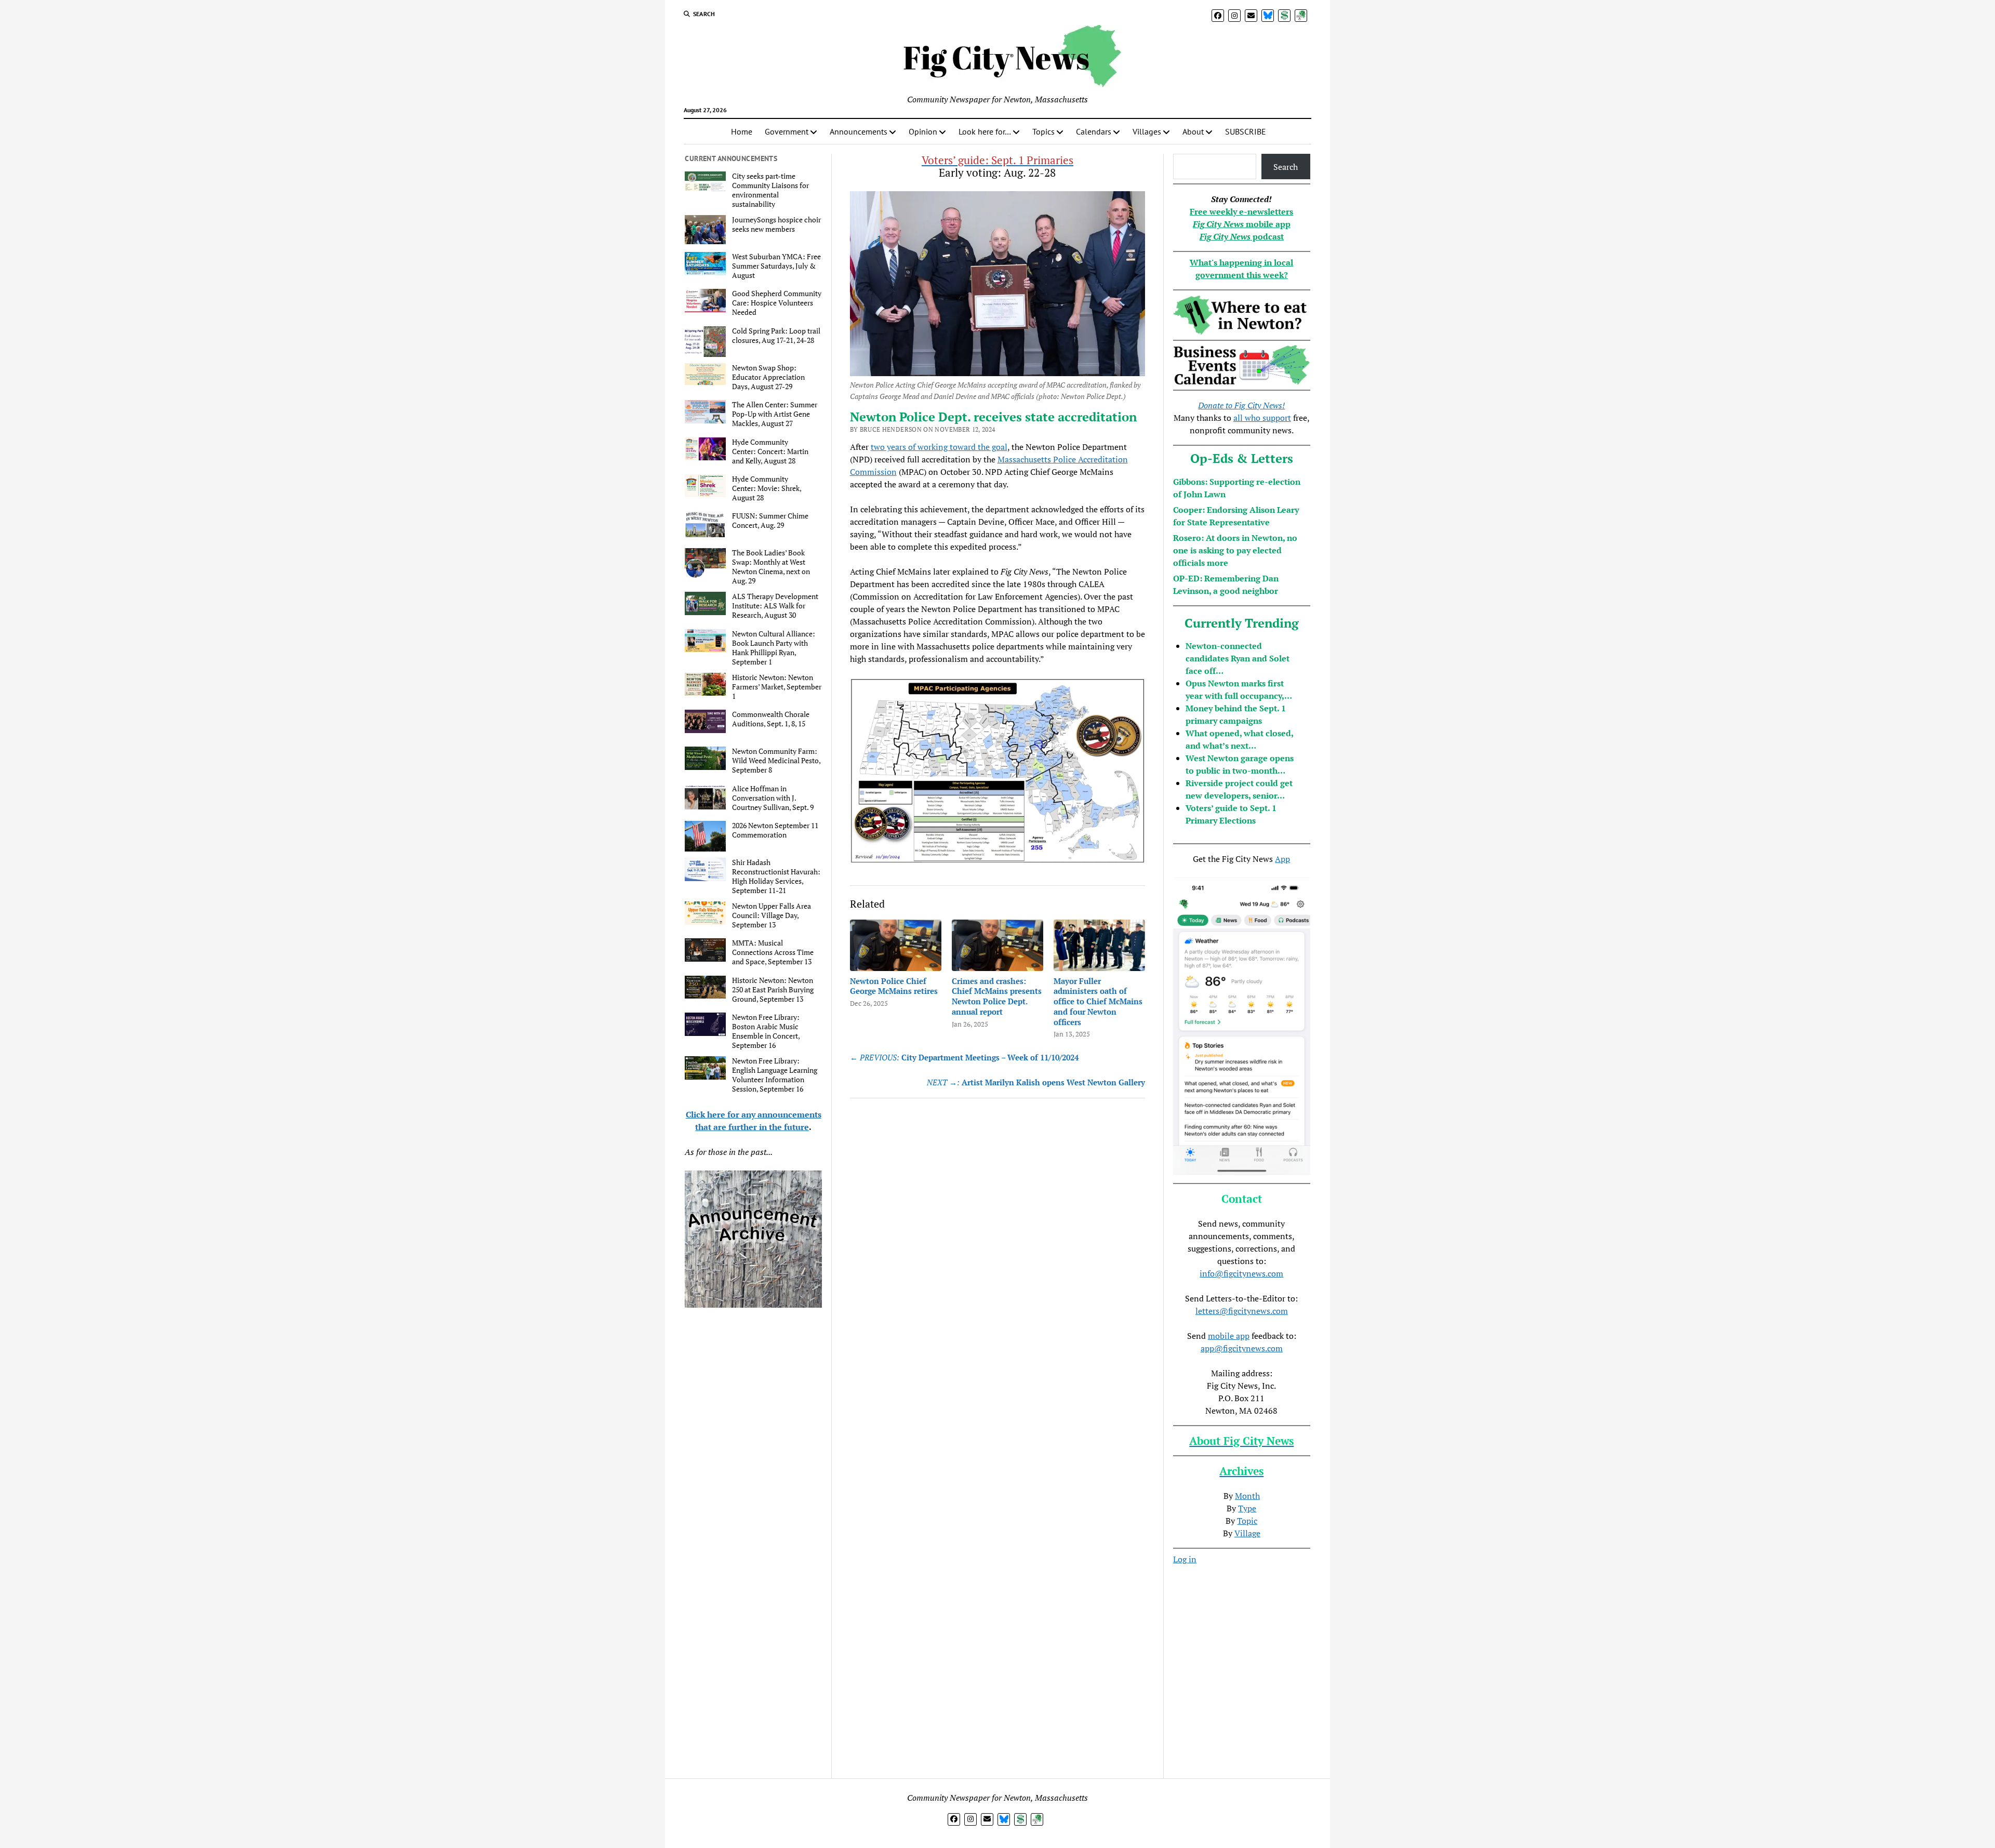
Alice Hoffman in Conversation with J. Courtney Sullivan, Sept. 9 (773, 798)
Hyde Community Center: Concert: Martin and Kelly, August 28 (770, 451)
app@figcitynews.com (1242, 1348)
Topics (1043, 131)
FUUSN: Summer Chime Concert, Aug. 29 (770, 521)
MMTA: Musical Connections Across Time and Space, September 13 (773, 952)
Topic (1247, 1521)
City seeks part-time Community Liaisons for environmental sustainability (770, 190)
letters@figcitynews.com (1242, 1311)
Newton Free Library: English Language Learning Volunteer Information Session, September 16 (775, 1075)
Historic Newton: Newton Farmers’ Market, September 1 (777, 687)
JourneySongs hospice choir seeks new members (776, 224)
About (1193, 131)
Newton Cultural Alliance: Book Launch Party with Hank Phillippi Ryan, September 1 (774, 648)
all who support (1262, 418)
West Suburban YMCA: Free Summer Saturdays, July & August (776, 266)
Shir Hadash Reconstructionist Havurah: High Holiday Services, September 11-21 (776, 876)
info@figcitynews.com (1241, 1273)
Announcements (859, 131)
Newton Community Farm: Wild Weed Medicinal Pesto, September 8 (776, 761)
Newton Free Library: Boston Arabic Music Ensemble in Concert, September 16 (766, 1031)
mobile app (1229, 1336)
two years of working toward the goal (939, 447)
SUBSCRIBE (1246, 131)
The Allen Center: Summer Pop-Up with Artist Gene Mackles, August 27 (775, 414)
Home (742, 131)
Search (1286, 167)
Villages (1147, 131)
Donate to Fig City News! (1241, 405)
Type (1247, 1508)
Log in (1185, 1559)
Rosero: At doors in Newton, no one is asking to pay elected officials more (1235, 550)
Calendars (1094, 131)
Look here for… (985, 131)
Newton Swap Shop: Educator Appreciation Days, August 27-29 (768, 377)
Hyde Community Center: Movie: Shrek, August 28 (767, 488)
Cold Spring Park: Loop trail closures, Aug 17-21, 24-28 (776, 336)
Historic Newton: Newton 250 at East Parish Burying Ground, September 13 (773, 990)
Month (1247, 1496)
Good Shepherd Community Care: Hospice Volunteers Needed (777, 303)
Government (787, 131)
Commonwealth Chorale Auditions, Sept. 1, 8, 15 (771, 719)
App (1282, 859)
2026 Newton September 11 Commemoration (775, 830)
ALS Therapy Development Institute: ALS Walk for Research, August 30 (775, 606)
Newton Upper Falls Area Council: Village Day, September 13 (772, 915)
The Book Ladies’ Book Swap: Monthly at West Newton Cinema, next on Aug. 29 (771, 567)
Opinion (923, 131)
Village (1247, 1533)
